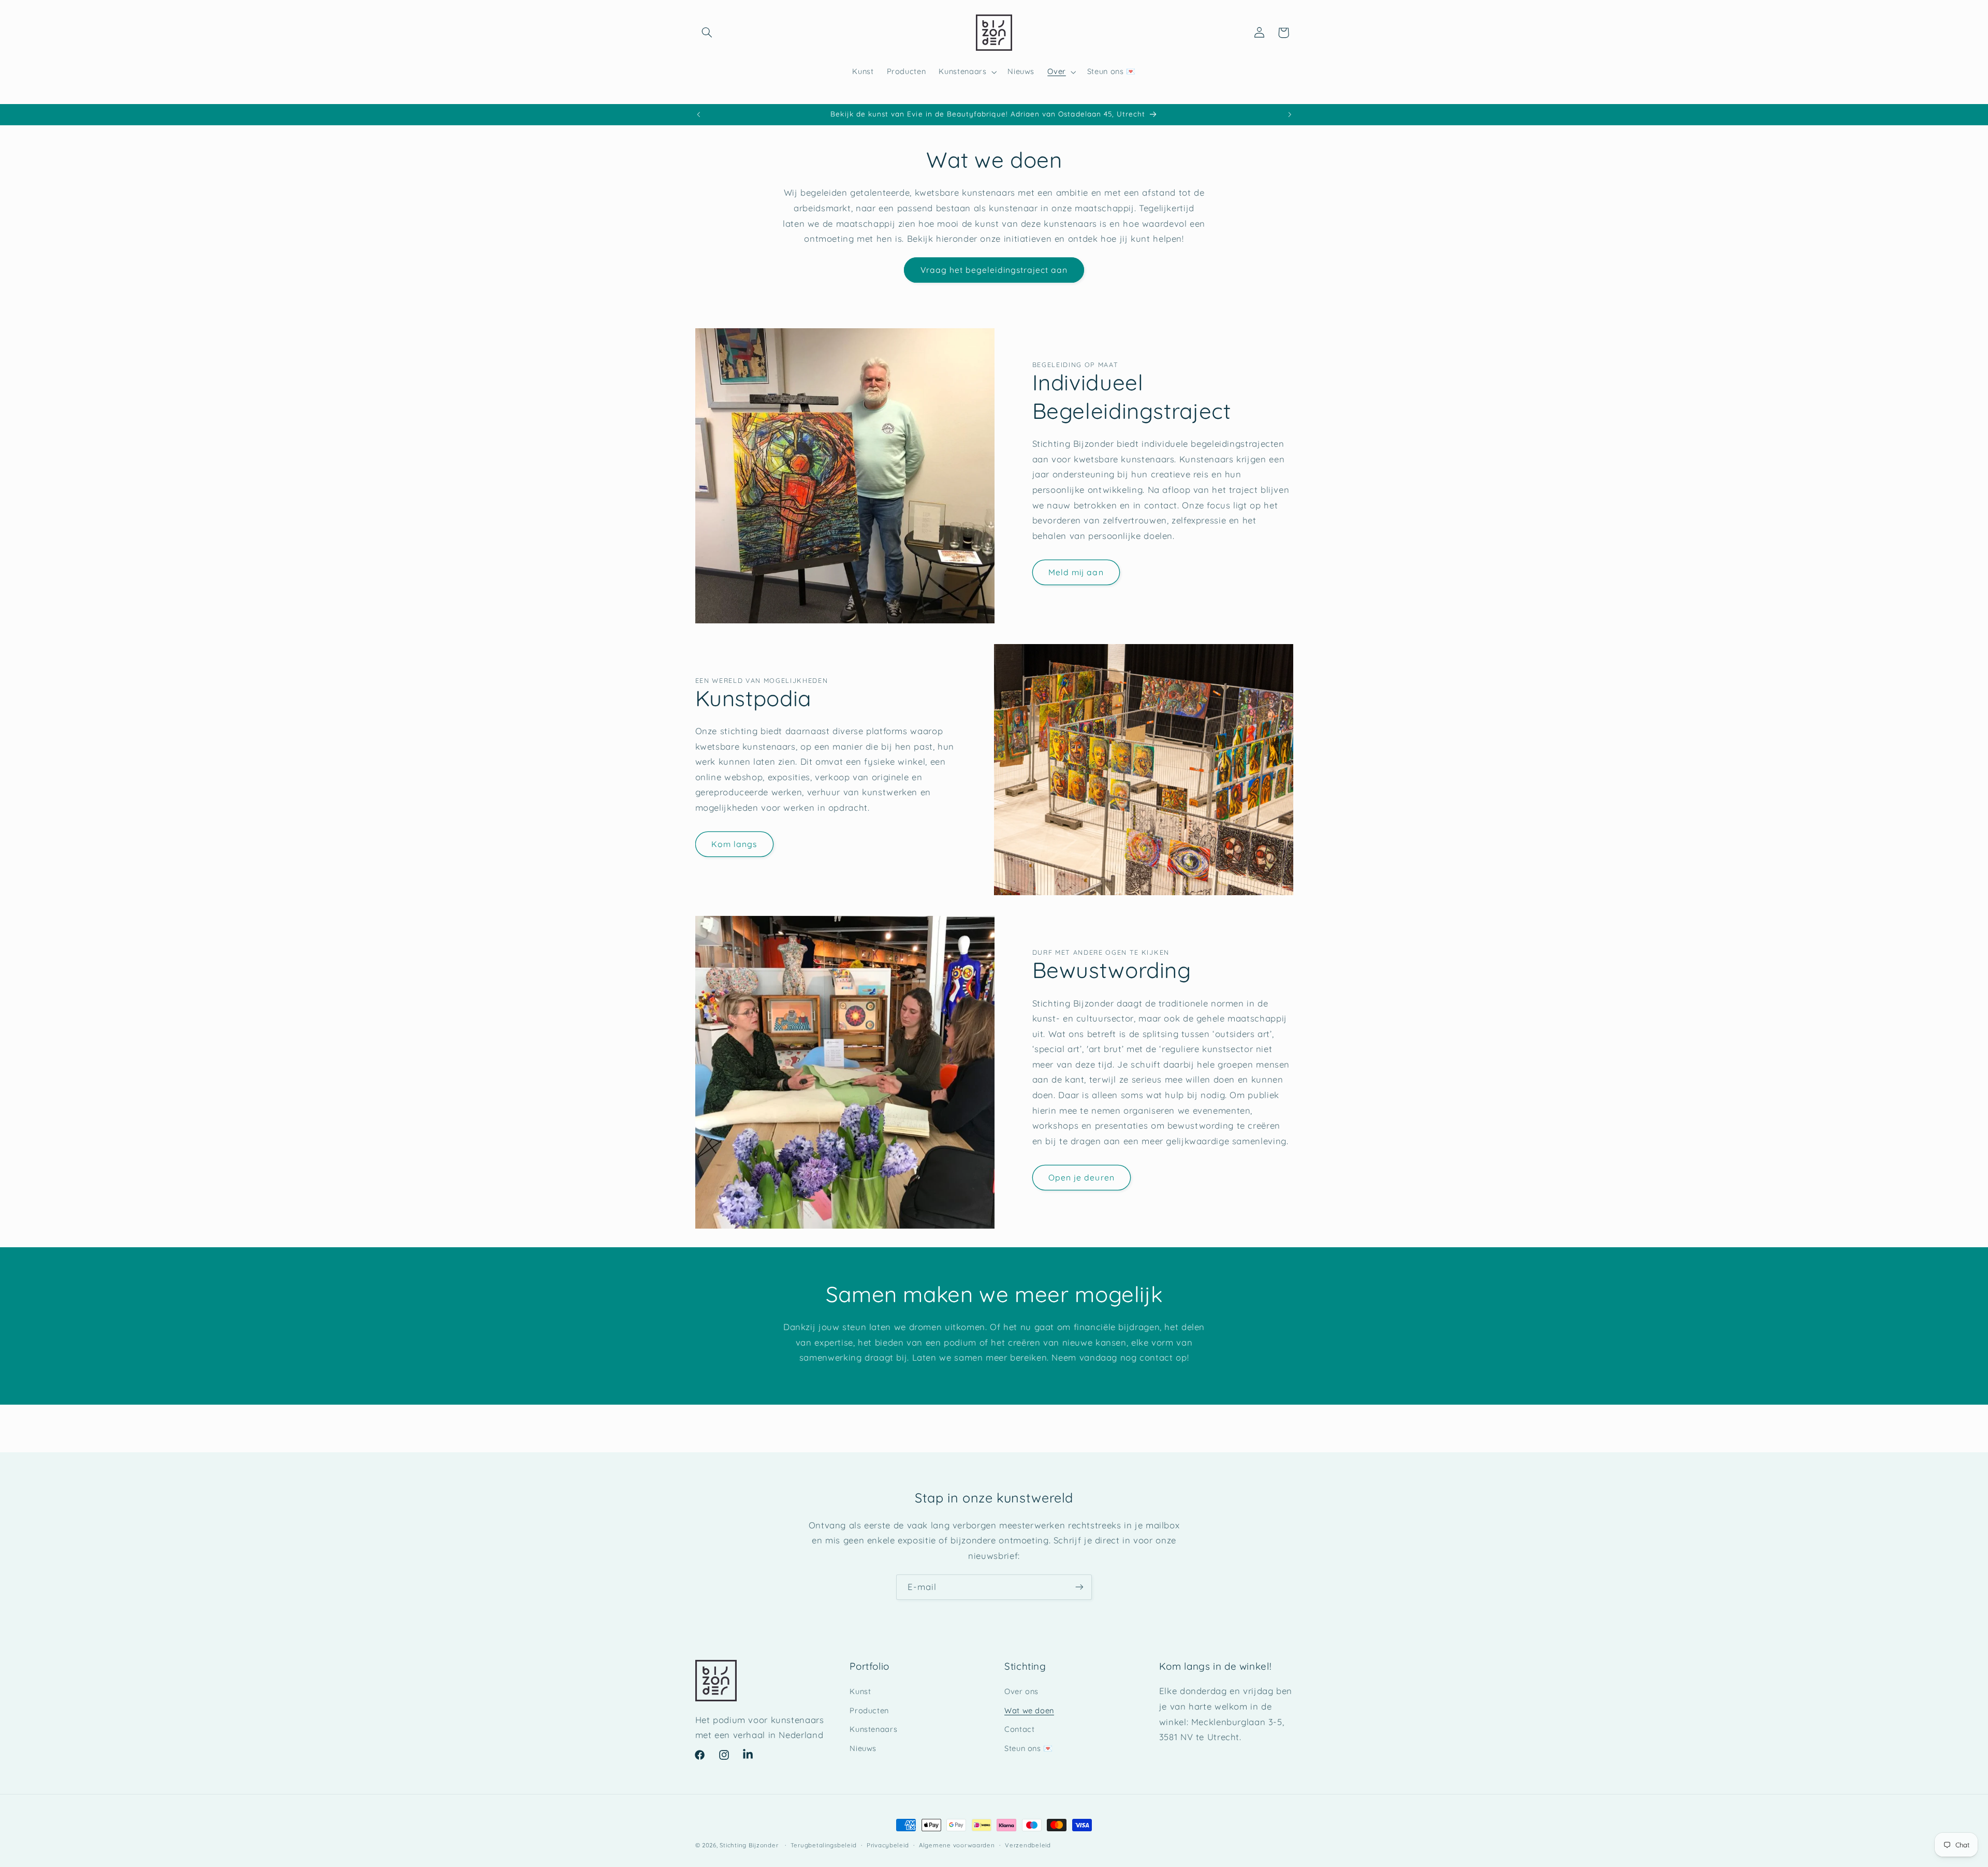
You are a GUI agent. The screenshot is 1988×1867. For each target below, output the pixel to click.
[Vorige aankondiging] (698, 114)
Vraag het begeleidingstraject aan (994, 270)
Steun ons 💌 (1029, 1748)
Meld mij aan (1076, 572)
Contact (1019, 1730)
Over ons (1021, 1692)
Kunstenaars (873, 1730)
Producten (869, 1710)
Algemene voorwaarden (957, 1845)
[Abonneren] (1079, 1587)
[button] (707, 33)
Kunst (860, 1692)
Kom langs (734, 844)
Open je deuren (1081, 1177)
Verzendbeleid (1028, 1845)
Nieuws (863, 1748)
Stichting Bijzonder (749, 1845)
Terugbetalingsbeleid (824, 1845)
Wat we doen (1029, 1710)
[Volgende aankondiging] (1290, 114)
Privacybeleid (888, 1845)
